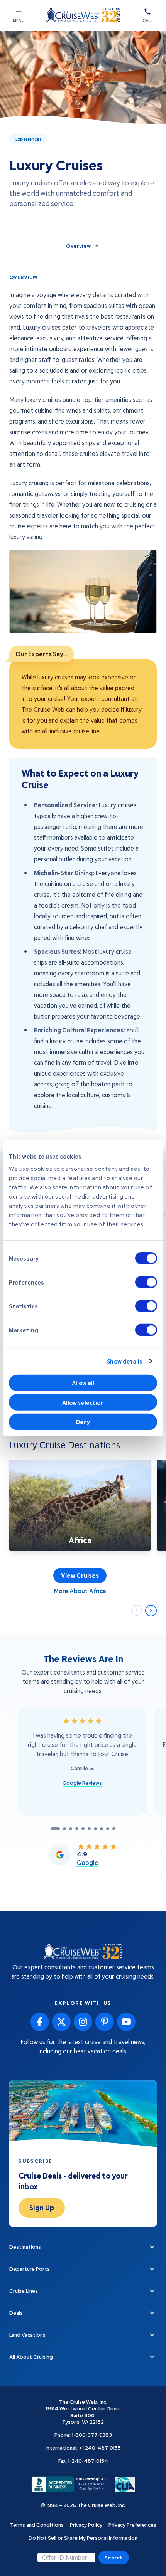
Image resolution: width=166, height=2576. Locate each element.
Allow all (83, 1383)
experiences (29, 139)
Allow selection (83, 1402)
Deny (83, 1422)
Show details (124, 1361)
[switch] (146, 1282)
